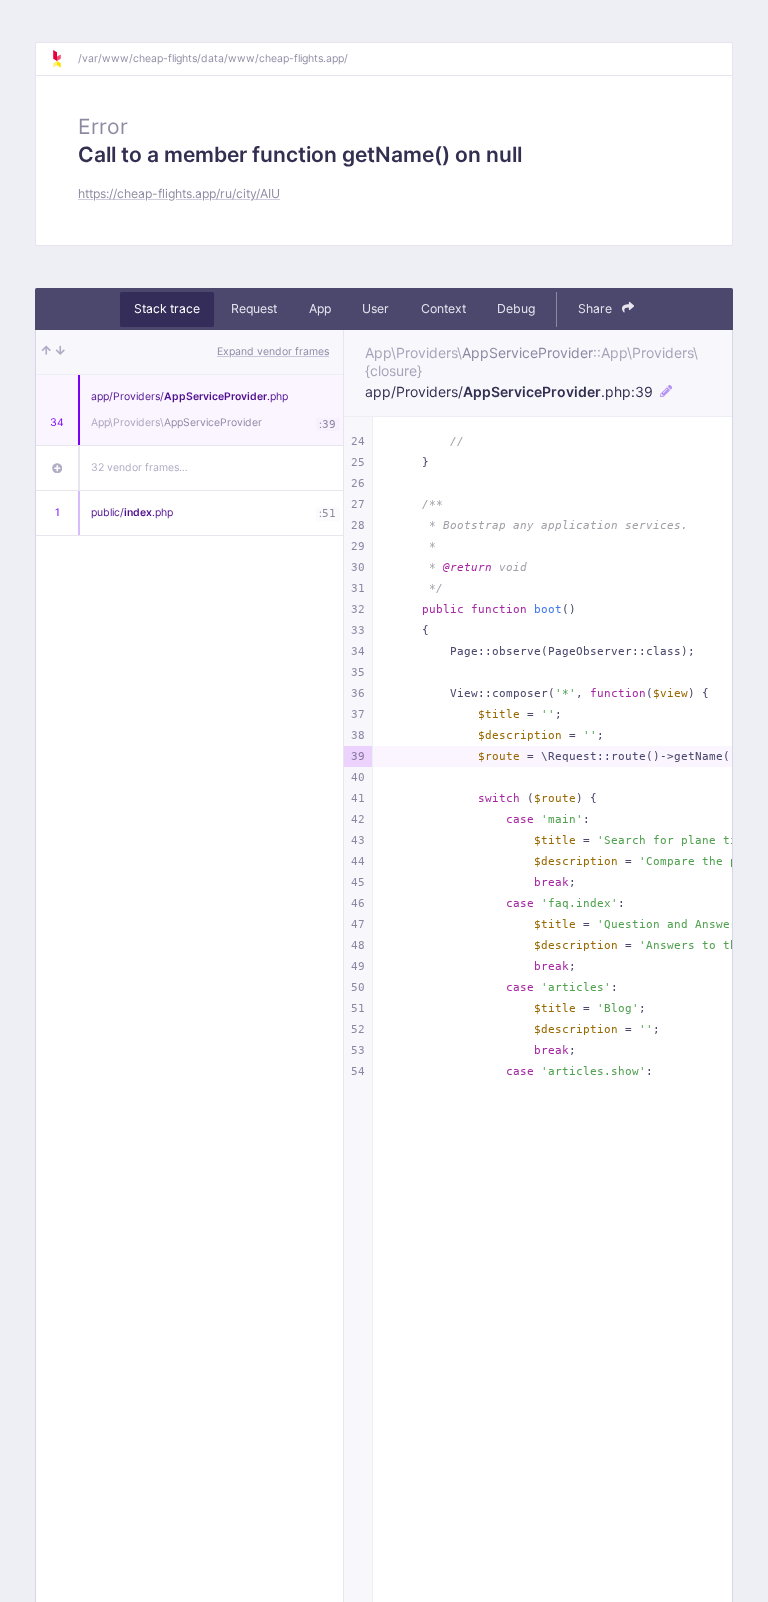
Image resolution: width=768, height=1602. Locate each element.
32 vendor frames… (139, 467)
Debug (516, 308)
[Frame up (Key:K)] (46, 352)
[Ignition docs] (64, 59)
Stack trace (167, 308)
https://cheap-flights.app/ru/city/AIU (179, 193)
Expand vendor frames (273, 351)
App (320, 308)
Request (254, 308)
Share (596, 308)
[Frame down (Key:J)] (60, 352)
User (375, 308)
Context (443, 308)
